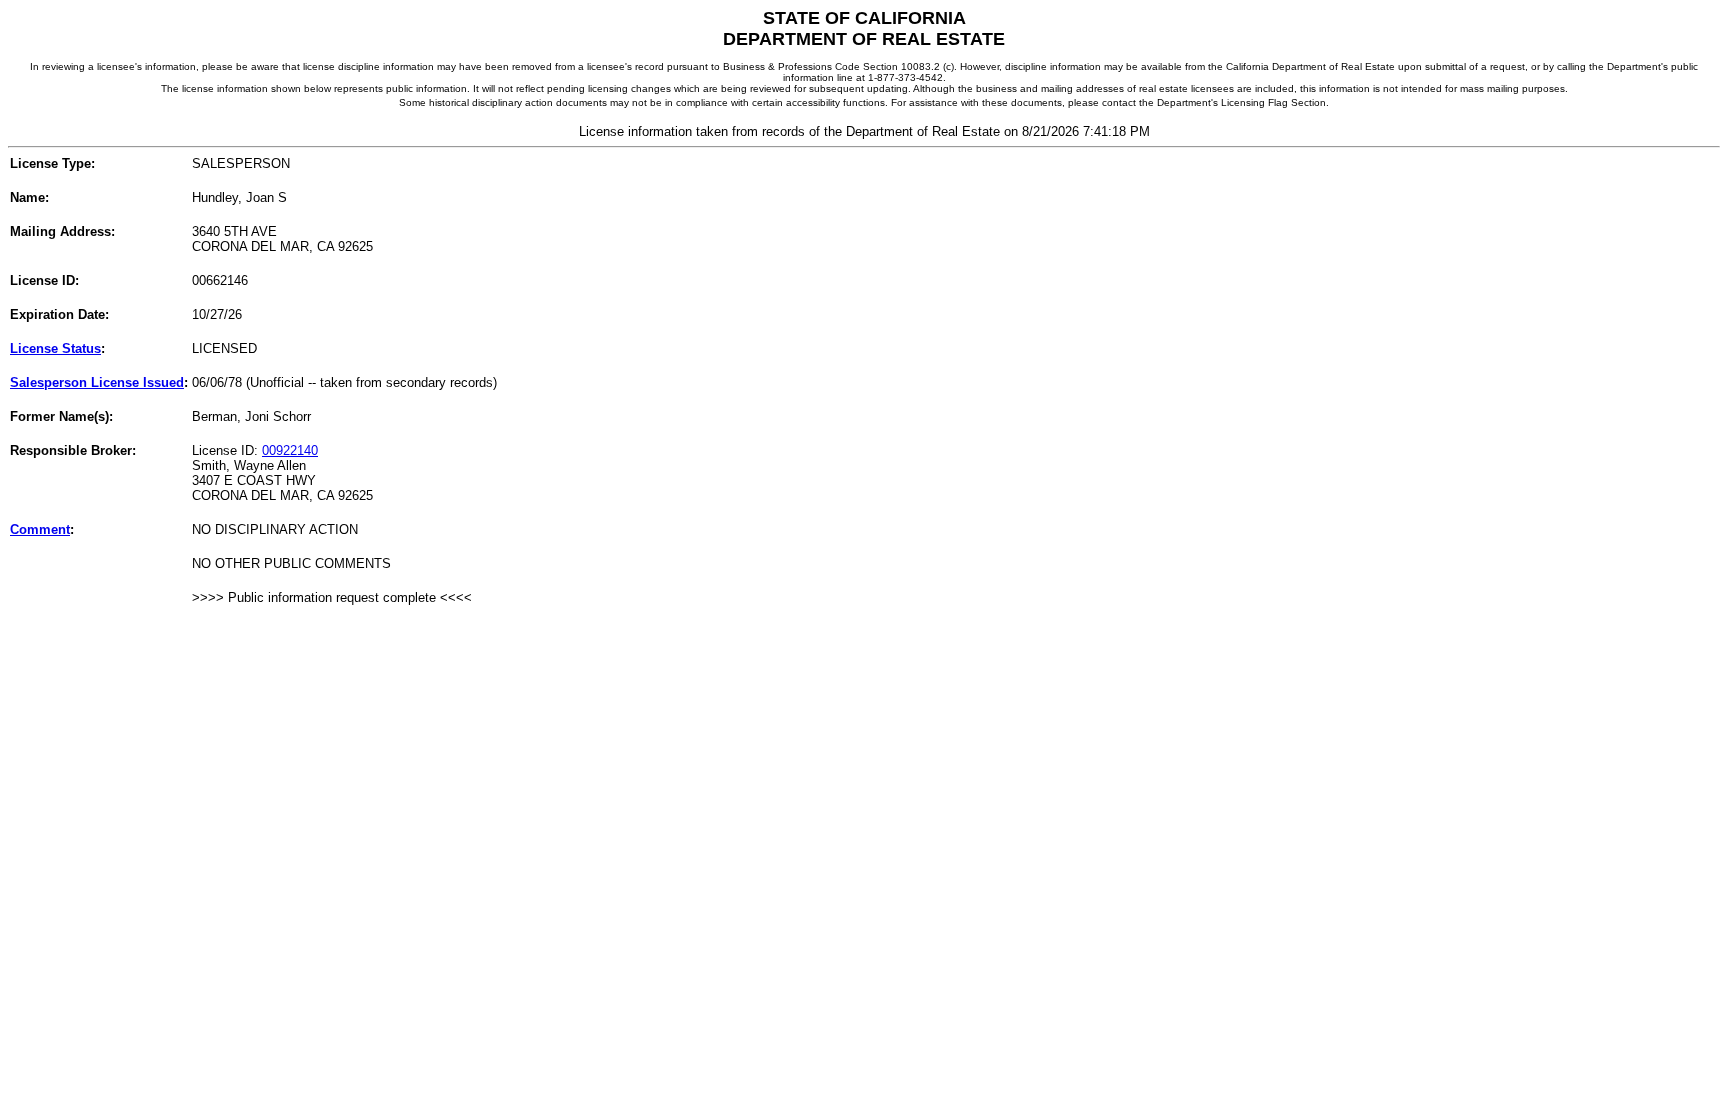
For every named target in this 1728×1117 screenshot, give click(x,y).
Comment (40, 529)
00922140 (290, 450)
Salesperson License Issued (97, 382)
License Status (55, 348)
